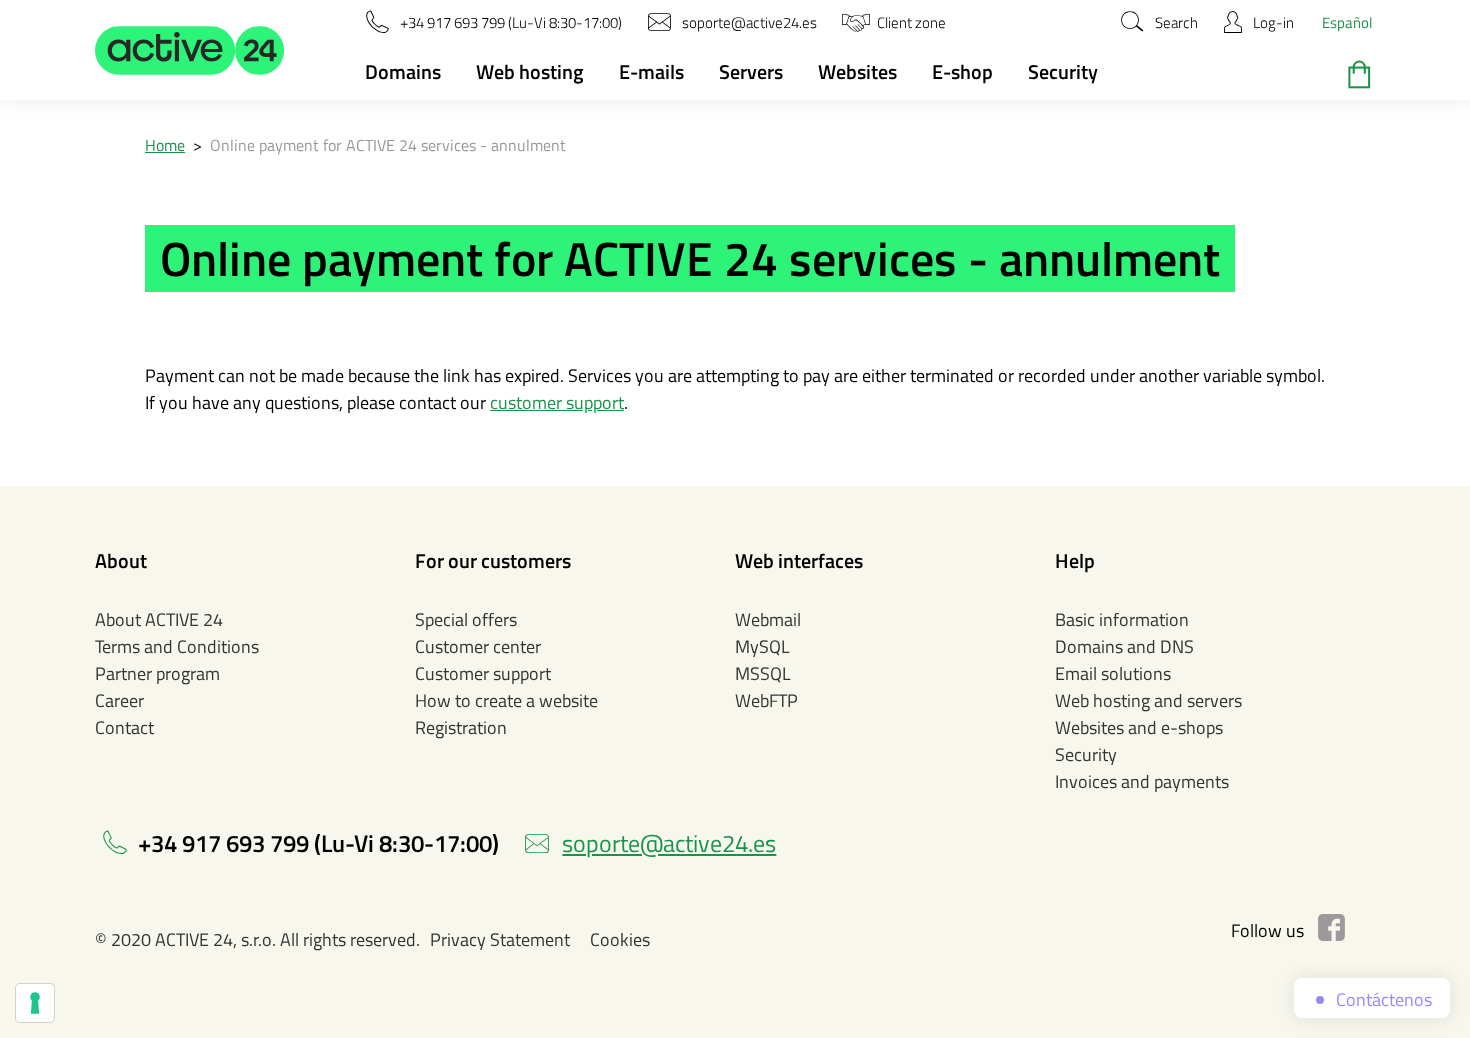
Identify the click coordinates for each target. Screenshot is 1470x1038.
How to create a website (506, 700)
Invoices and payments (1142, 781)
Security (1063, 71)
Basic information (1122, 619)
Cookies (620, 939)
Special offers (466, 619)
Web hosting (530, 71)
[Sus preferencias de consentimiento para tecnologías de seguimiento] (35, 1003)
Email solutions (1113, 673)
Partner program (157, 673)
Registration (461, 727)
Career (119, 700)
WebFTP (766, 700)
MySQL (762, 646)
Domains (403, 71)
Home (165, 145)
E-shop (962, 71)
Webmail (768, 619)
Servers (751, 71)
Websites (857, 71)
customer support (557, 402)
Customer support (483, 673)
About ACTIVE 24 (159, 619)
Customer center (478, 646)
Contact (124, 727)
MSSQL (763, 673)
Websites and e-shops (1139, 727)
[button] (190, 50)
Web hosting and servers (1148, 700)
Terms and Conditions (177, 646)
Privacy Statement (500, 939)
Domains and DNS (1124, 646)
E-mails (651, 71)
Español (1347, 22)
